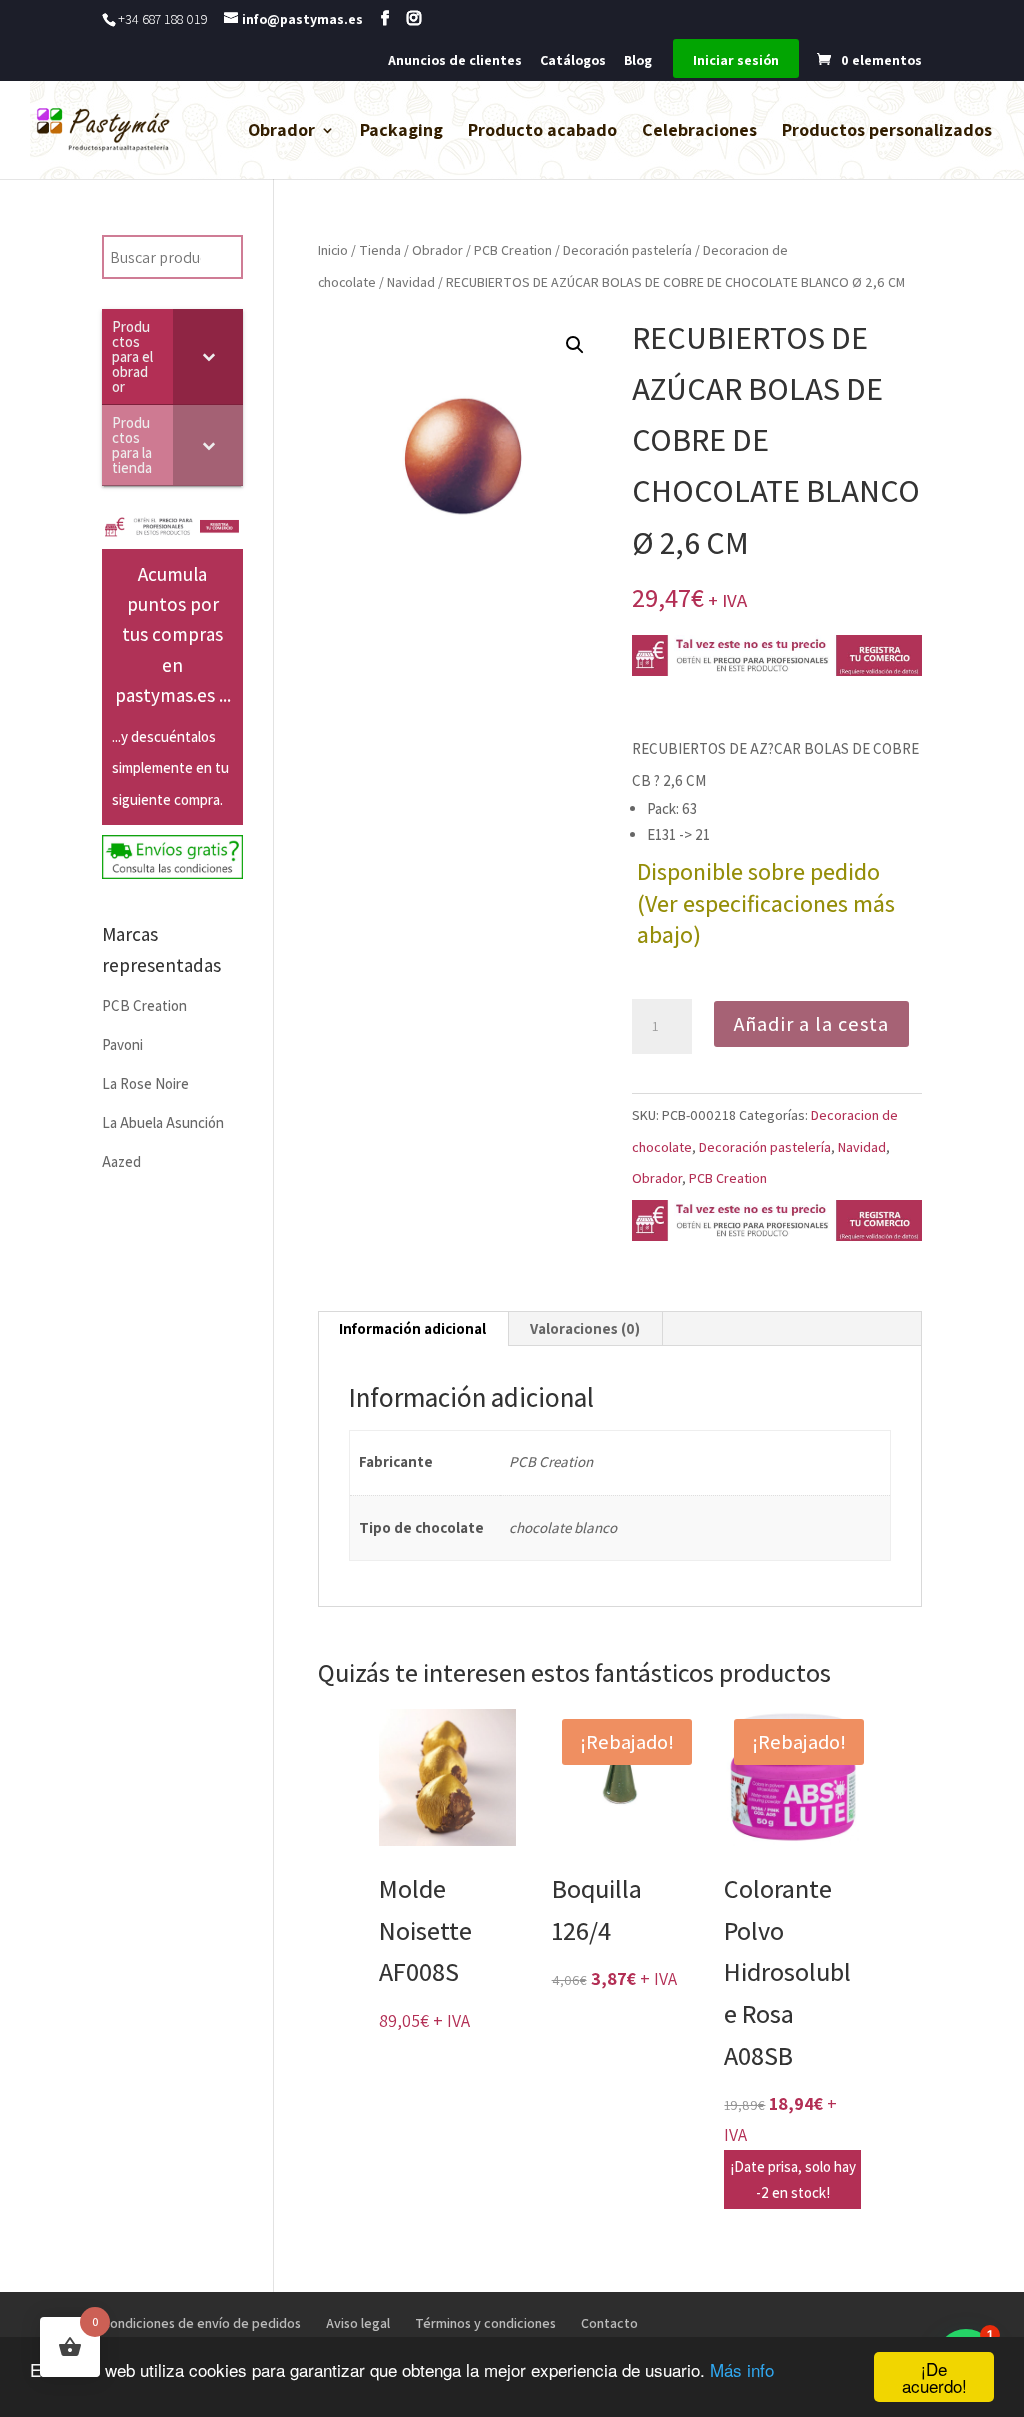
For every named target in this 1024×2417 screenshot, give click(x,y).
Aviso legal (358, 2323)
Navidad (411, 282)
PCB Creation (513, 250)
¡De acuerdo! (934, 2377)
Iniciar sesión (736, 61)
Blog (638, 61)
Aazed (121, 1161)
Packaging (401, 132)
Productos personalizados (887, 132)
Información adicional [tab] (412, 1328)
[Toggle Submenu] (208, 356)
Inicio (333, 250)
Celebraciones (699, 132)
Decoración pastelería (627, 250)
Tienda (380, 250)
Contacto (609, 2323)
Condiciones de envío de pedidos (201, 2323)
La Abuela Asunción (163, 1122)
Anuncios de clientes (455, 61)
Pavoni (122, 1044)
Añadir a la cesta (811, 1024)
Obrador (281, 132)
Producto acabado (542, 132)
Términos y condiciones (485, 2323)
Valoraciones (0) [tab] (585, 1328)
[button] (575, 345)
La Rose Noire (145, 1083)
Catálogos (573, 61)
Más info (742, 2369)
